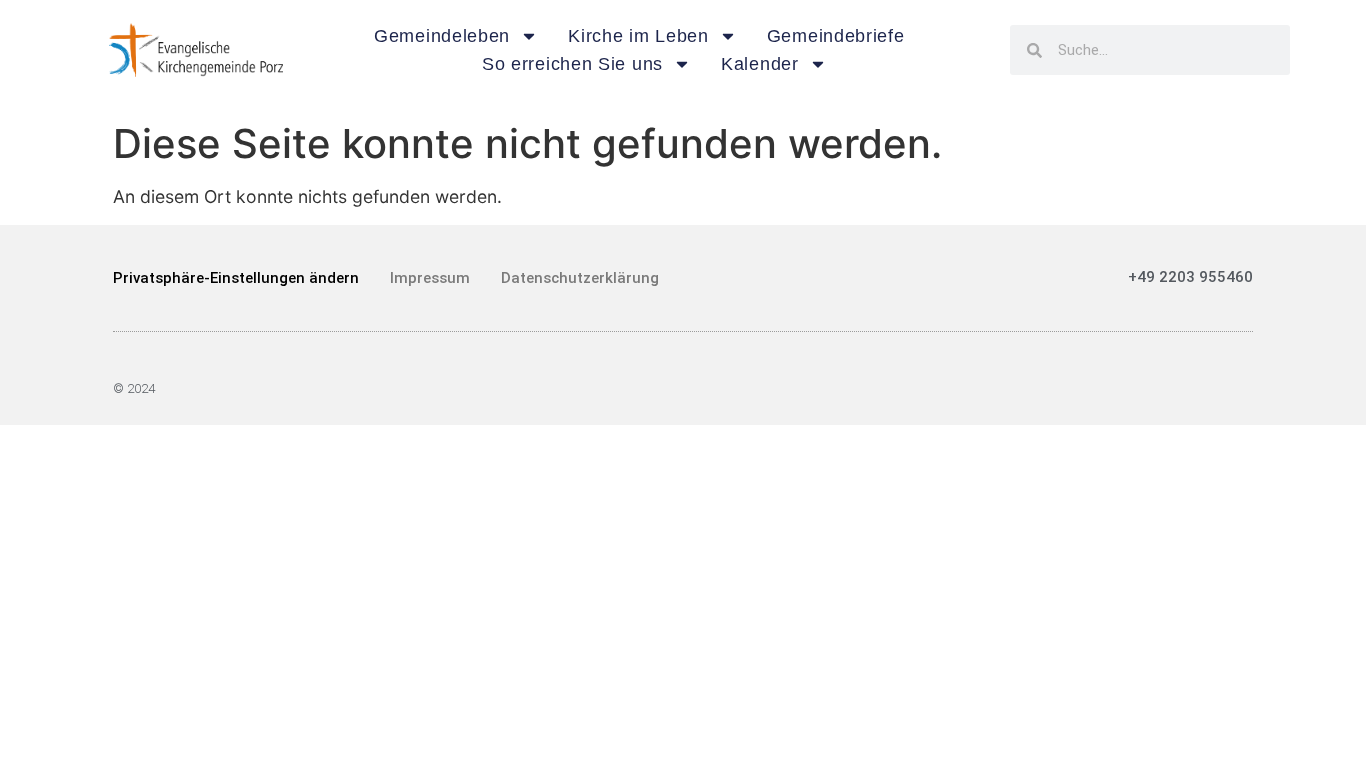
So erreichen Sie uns (572, 64)
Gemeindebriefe (836, 36)
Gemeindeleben (442, 36)
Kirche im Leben (638, 36)
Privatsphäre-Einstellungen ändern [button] (236, 278)
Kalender (760, 64)
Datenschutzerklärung (580, 278)
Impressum (430, 278)
